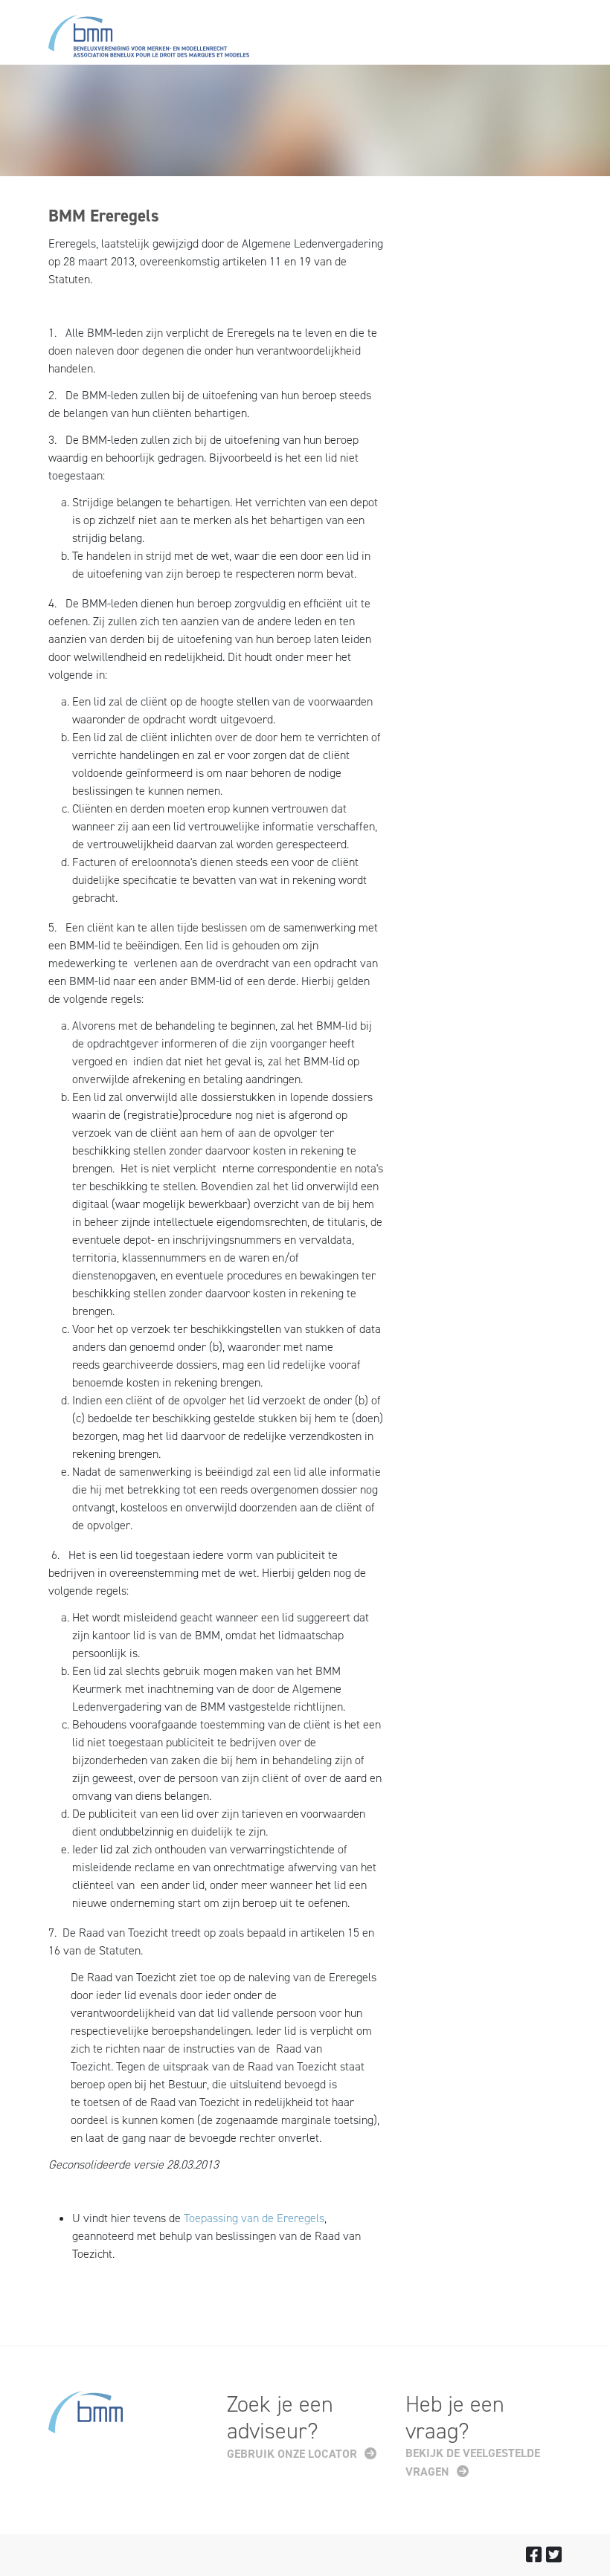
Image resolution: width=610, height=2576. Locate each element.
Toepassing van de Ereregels (254, 2218)
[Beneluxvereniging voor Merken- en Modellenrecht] (149, 39)
